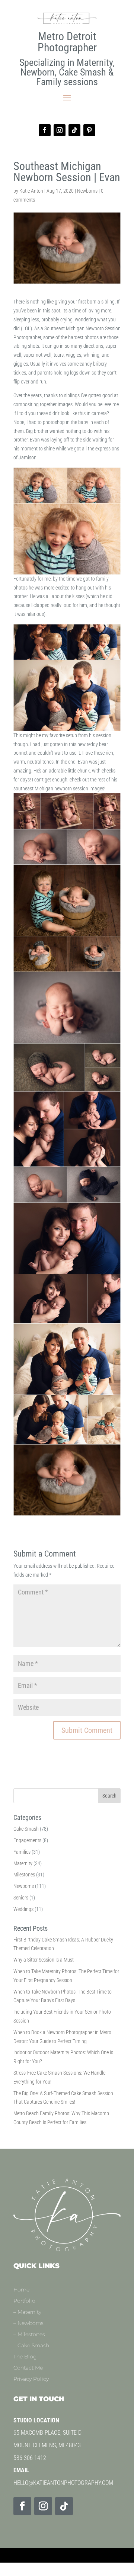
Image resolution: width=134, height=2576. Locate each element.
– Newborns (28, 2323)
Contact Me (28, 2368)
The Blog (25, 2357)
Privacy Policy (31, 2379)
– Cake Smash (31, 2346)
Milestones (24, 1875)
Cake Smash (26, 1829)
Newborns (87, 191)
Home (21, 2290)
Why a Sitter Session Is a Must (44, 1960)
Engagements (27, 1840)
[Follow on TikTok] (74, 130)
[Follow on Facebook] (45, 130)
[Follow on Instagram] (60, 130)
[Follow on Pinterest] (89, 130)
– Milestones (29, 2335)
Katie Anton (31, 191)
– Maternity (27, 2312)
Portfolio (24, 2301)
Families (22, 1852)
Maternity (23, 1863)
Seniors (21, 1898)
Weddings (23, 1909)
